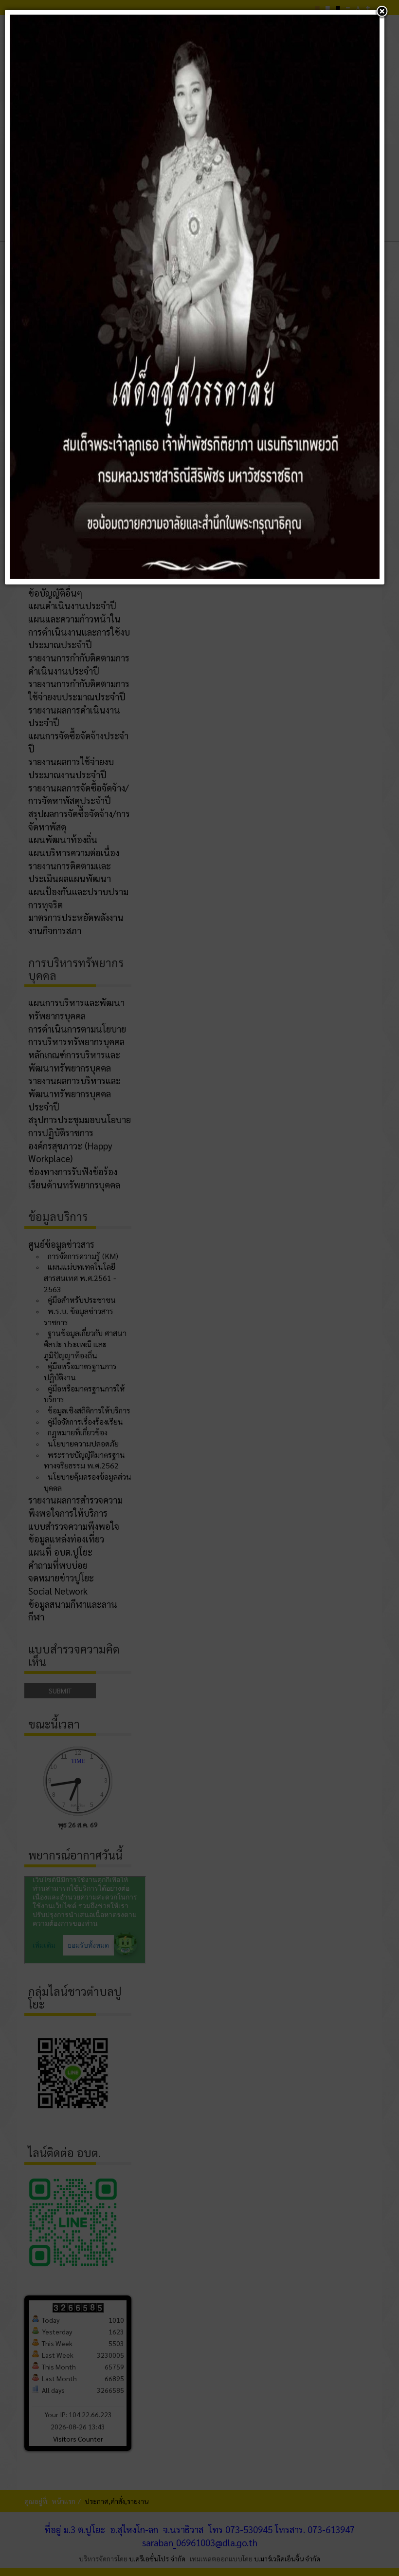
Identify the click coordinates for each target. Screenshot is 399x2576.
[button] (382, 12)
